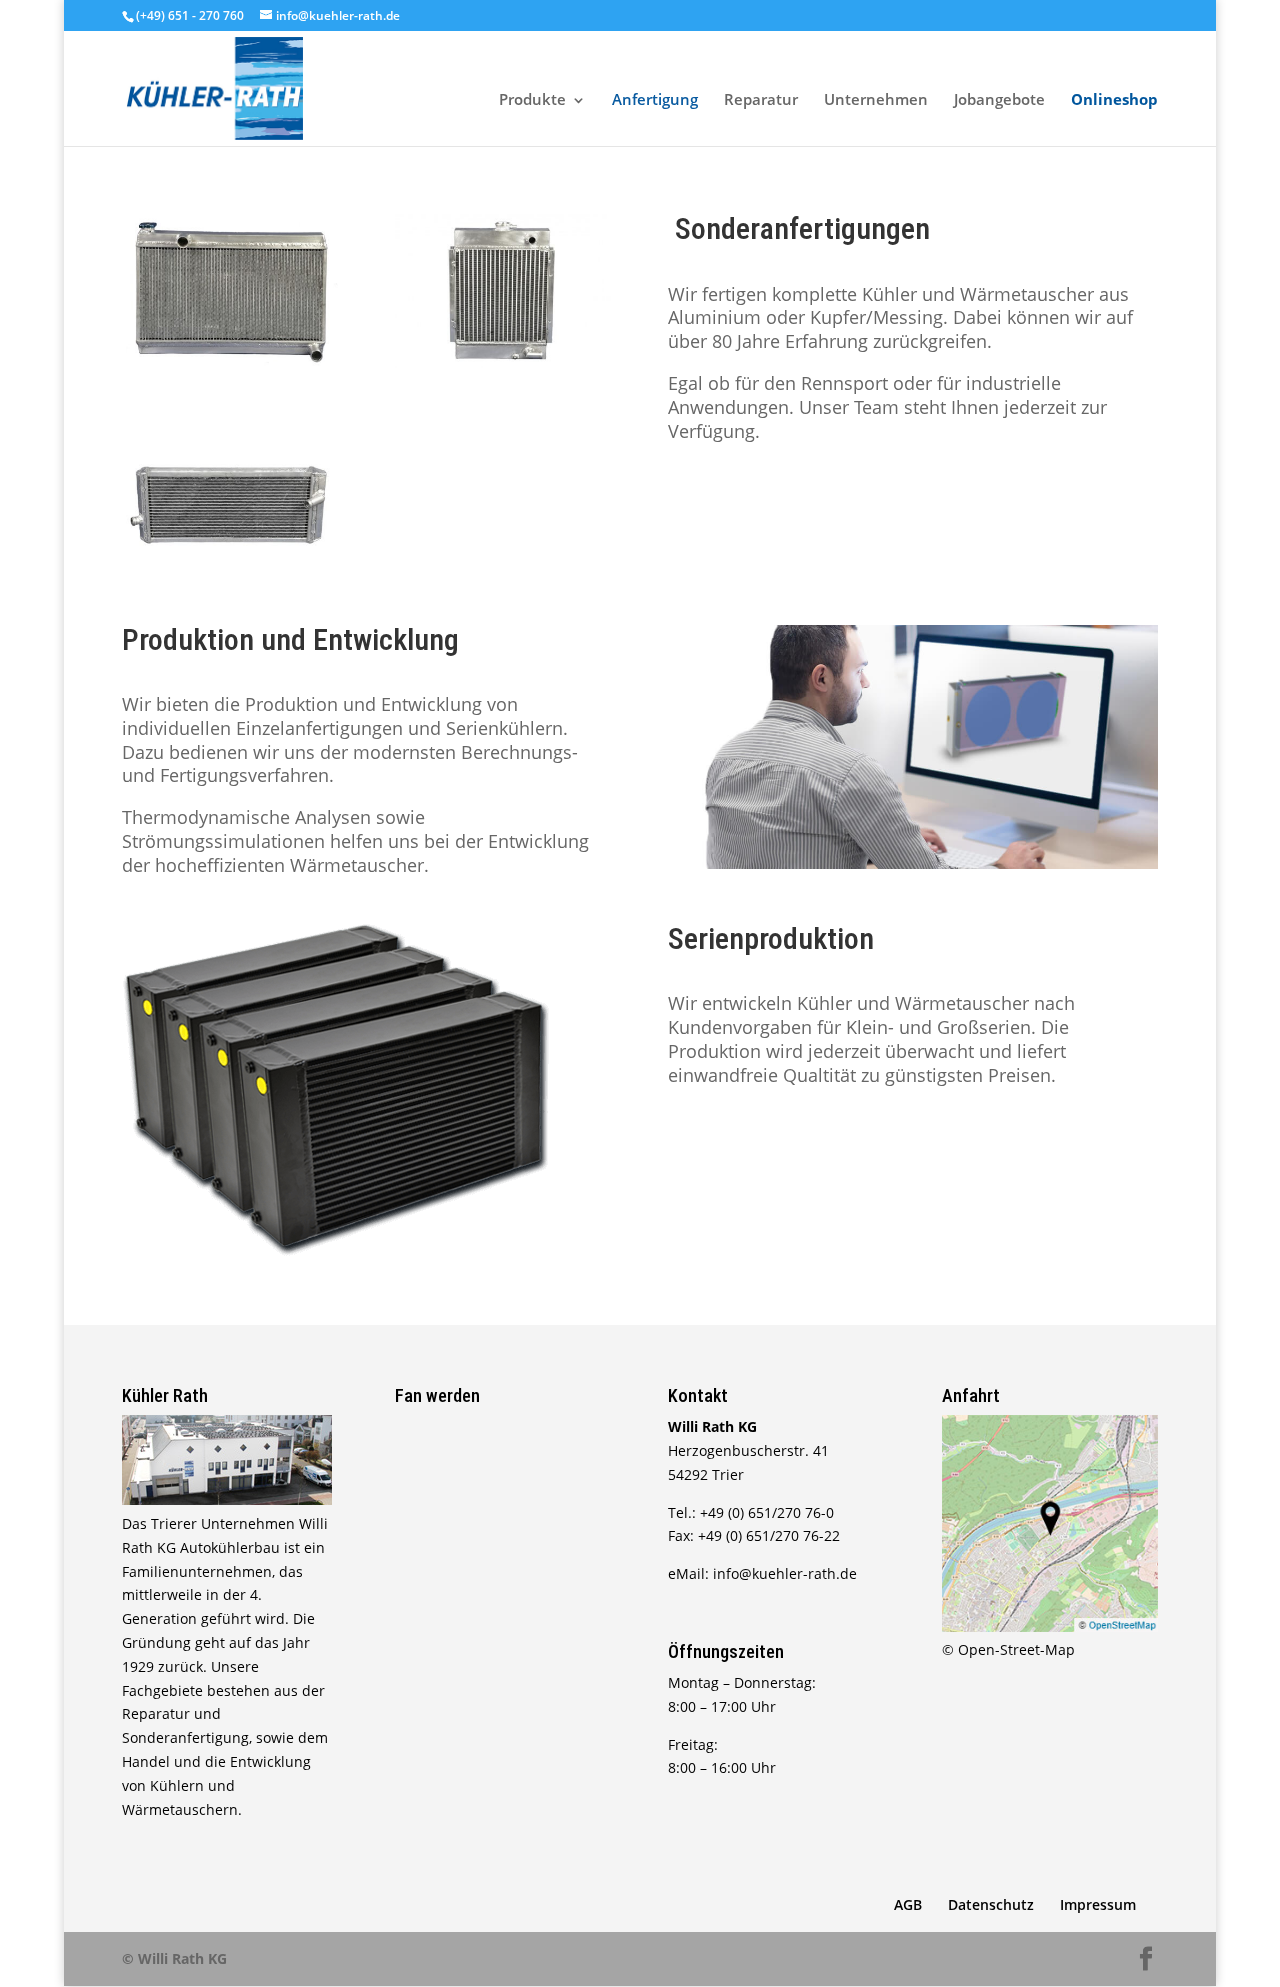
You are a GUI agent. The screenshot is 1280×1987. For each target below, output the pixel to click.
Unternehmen (876, 101)
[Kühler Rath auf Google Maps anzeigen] (1050, 1626)
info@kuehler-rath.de (785, 1573)
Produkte (532, 101)
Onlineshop (1114, 101)
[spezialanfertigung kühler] (230, 572)
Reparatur (761, 101)
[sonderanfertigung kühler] (503, 362)
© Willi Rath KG (174, 1958)
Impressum (1098, 1904)
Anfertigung (655, 101)
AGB (908, 1904)
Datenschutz (991, 1904)
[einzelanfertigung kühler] (230, 362)
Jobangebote (999, 101)
